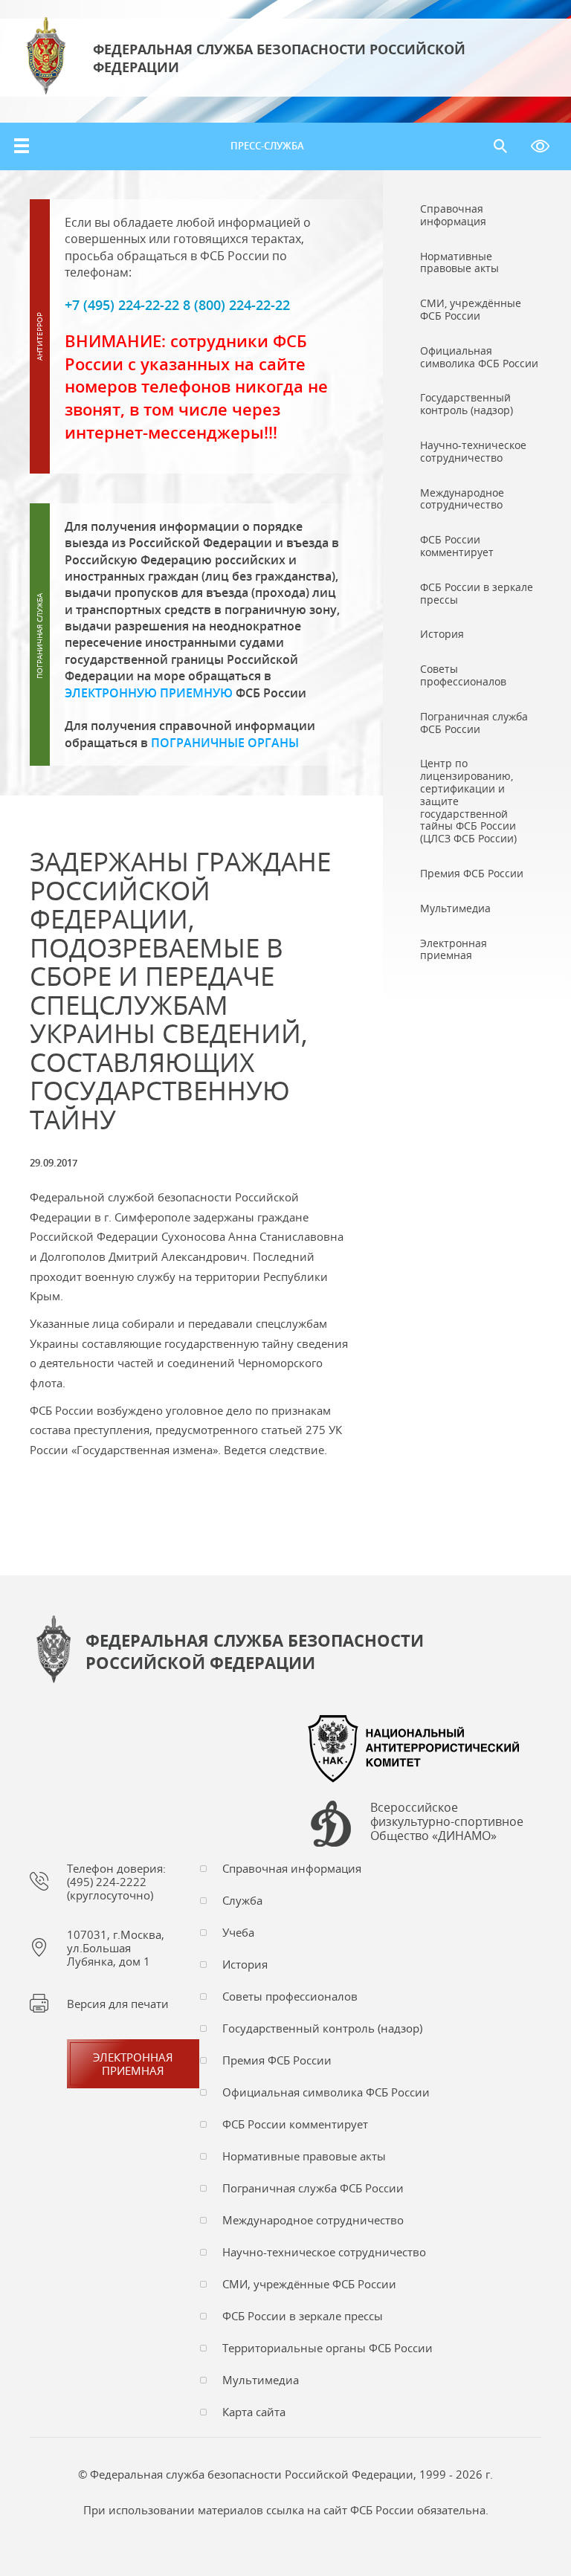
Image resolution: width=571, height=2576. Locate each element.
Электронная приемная (133, 2064)
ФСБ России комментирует (295, 2124)
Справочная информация (292, 1868)
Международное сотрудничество (313, 2220)
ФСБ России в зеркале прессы (303, 2316)
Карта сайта (254, 2412)
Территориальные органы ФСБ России (328, 2348)
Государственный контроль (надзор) (322, 2028)
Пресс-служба (267, 146)
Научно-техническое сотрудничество (324, 2252)
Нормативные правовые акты (304, 2156)
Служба (242, 1900)
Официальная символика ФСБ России (326, 2092)
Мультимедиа (261, 2380)
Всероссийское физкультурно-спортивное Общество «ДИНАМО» (447, 1822)
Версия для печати (118, 2004)
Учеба (238, 1932)
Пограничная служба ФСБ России (313, 2188)
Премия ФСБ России (277, 2060)
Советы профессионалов (290, 1996)
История (245, 1964)
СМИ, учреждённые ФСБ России (309, 2284)
